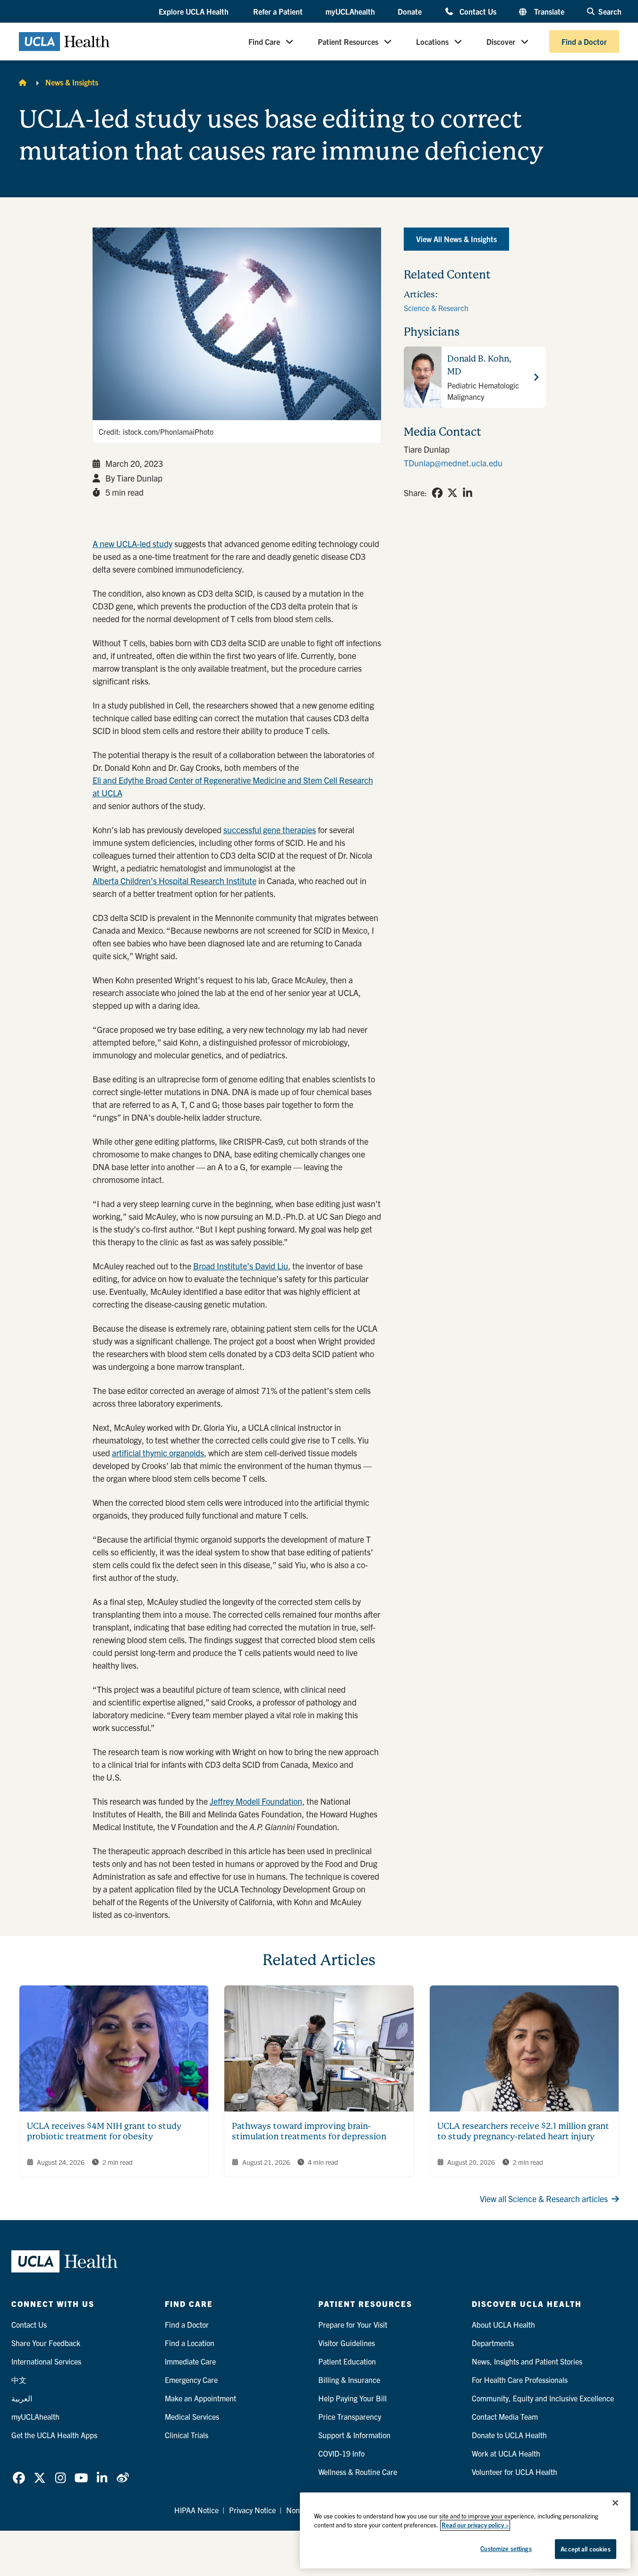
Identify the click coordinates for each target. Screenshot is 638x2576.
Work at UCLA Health (506, 2453)
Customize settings (506, 2548)
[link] (437, 493)
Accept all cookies (585, 2549)
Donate (410, 11)
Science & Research (436, 308)
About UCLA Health (503, 2324)
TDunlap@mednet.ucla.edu (453, 463)
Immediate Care (190, 2361)
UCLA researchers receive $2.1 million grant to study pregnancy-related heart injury (523, 2131)
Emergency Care (191, 2380)
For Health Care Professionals (520, 2380)
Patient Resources (348, 42)
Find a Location (190, 2343)
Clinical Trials (187, 2435)
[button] (195, 12)
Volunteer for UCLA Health (515, 2472)
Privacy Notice (252, 2510)
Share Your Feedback (46, 2343)
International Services (46, 2361)
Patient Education (347, 2361)
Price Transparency (350, 2416)
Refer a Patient (278, 11)
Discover (501, 42)
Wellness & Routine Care (358, 2472)
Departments (493, 2343)
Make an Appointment (200, 2398)
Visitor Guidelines (347, 2343)
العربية (22, 2398)
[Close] (615, 2503)
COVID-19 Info (341, 2453)
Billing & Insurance (349, 2380)
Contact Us (478, 11)
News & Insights (72, 82)
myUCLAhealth (350, 11)
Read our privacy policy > (475, 2525)
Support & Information (354, 2435)
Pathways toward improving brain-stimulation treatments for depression (309, 2131)
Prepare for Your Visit (353, 2324)
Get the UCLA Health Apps (54, 2435)
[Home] (23, 82)
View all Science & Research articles (544, 2199)
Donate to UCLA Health (509, 2435)
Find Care (264, 42)
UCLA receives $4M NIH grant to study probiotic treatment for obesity (104, 2131)
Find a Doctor (584, 42)
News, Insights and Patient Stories (527, 2361)
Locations (432, 42)
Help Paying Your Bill (353, 2398)
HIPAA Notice (196, 2510)
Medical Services (192, 2416)
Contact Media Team (505, 2416)
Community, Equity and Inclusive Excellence (543, 2398)
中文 (19, 2380)
